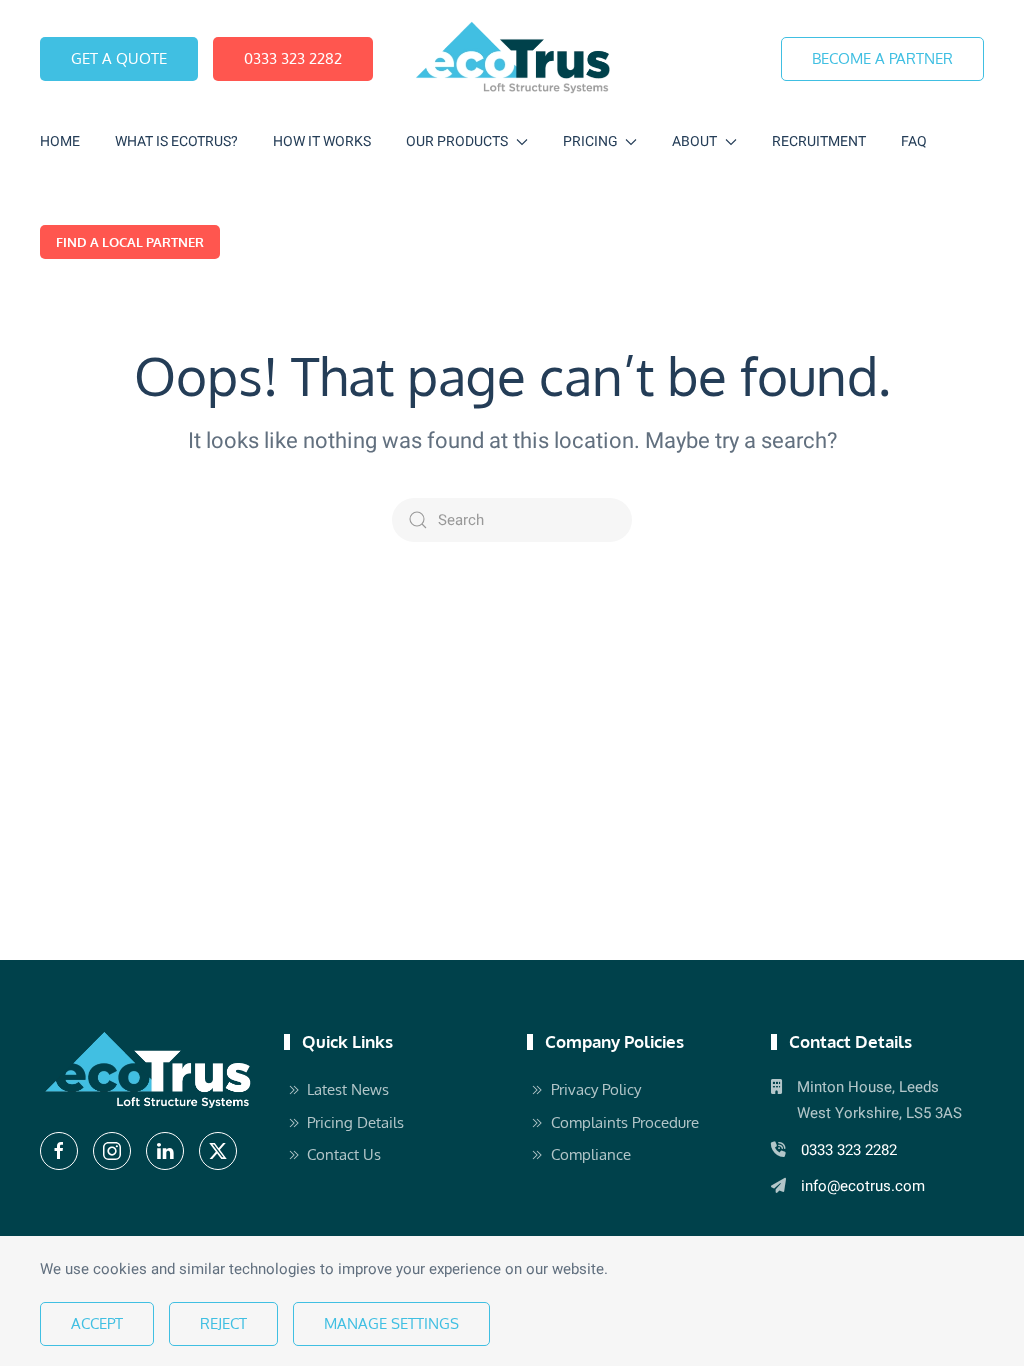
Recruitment (819, 141)
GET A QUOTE (119, 58)
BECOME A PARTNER (882, 58)
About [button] (694, 141)
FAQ (914, 141)
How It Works (322, 141)
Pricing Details (355, 1122)
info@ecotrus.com (863, 1186)
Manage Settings (391, 1323)
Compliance (591, 1154)
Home (60, 141)
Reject (223, 1323)
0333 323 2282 (293, 58)
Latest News (348, 1089)
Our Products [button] (457, 141)
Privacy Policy (596, 1089)
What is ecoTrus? (176, 141)
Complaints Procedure (625, 1122)
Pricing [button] (590, 141)
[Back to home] (512, 58)
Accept (97, 1323)
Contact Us (344, 1154)
